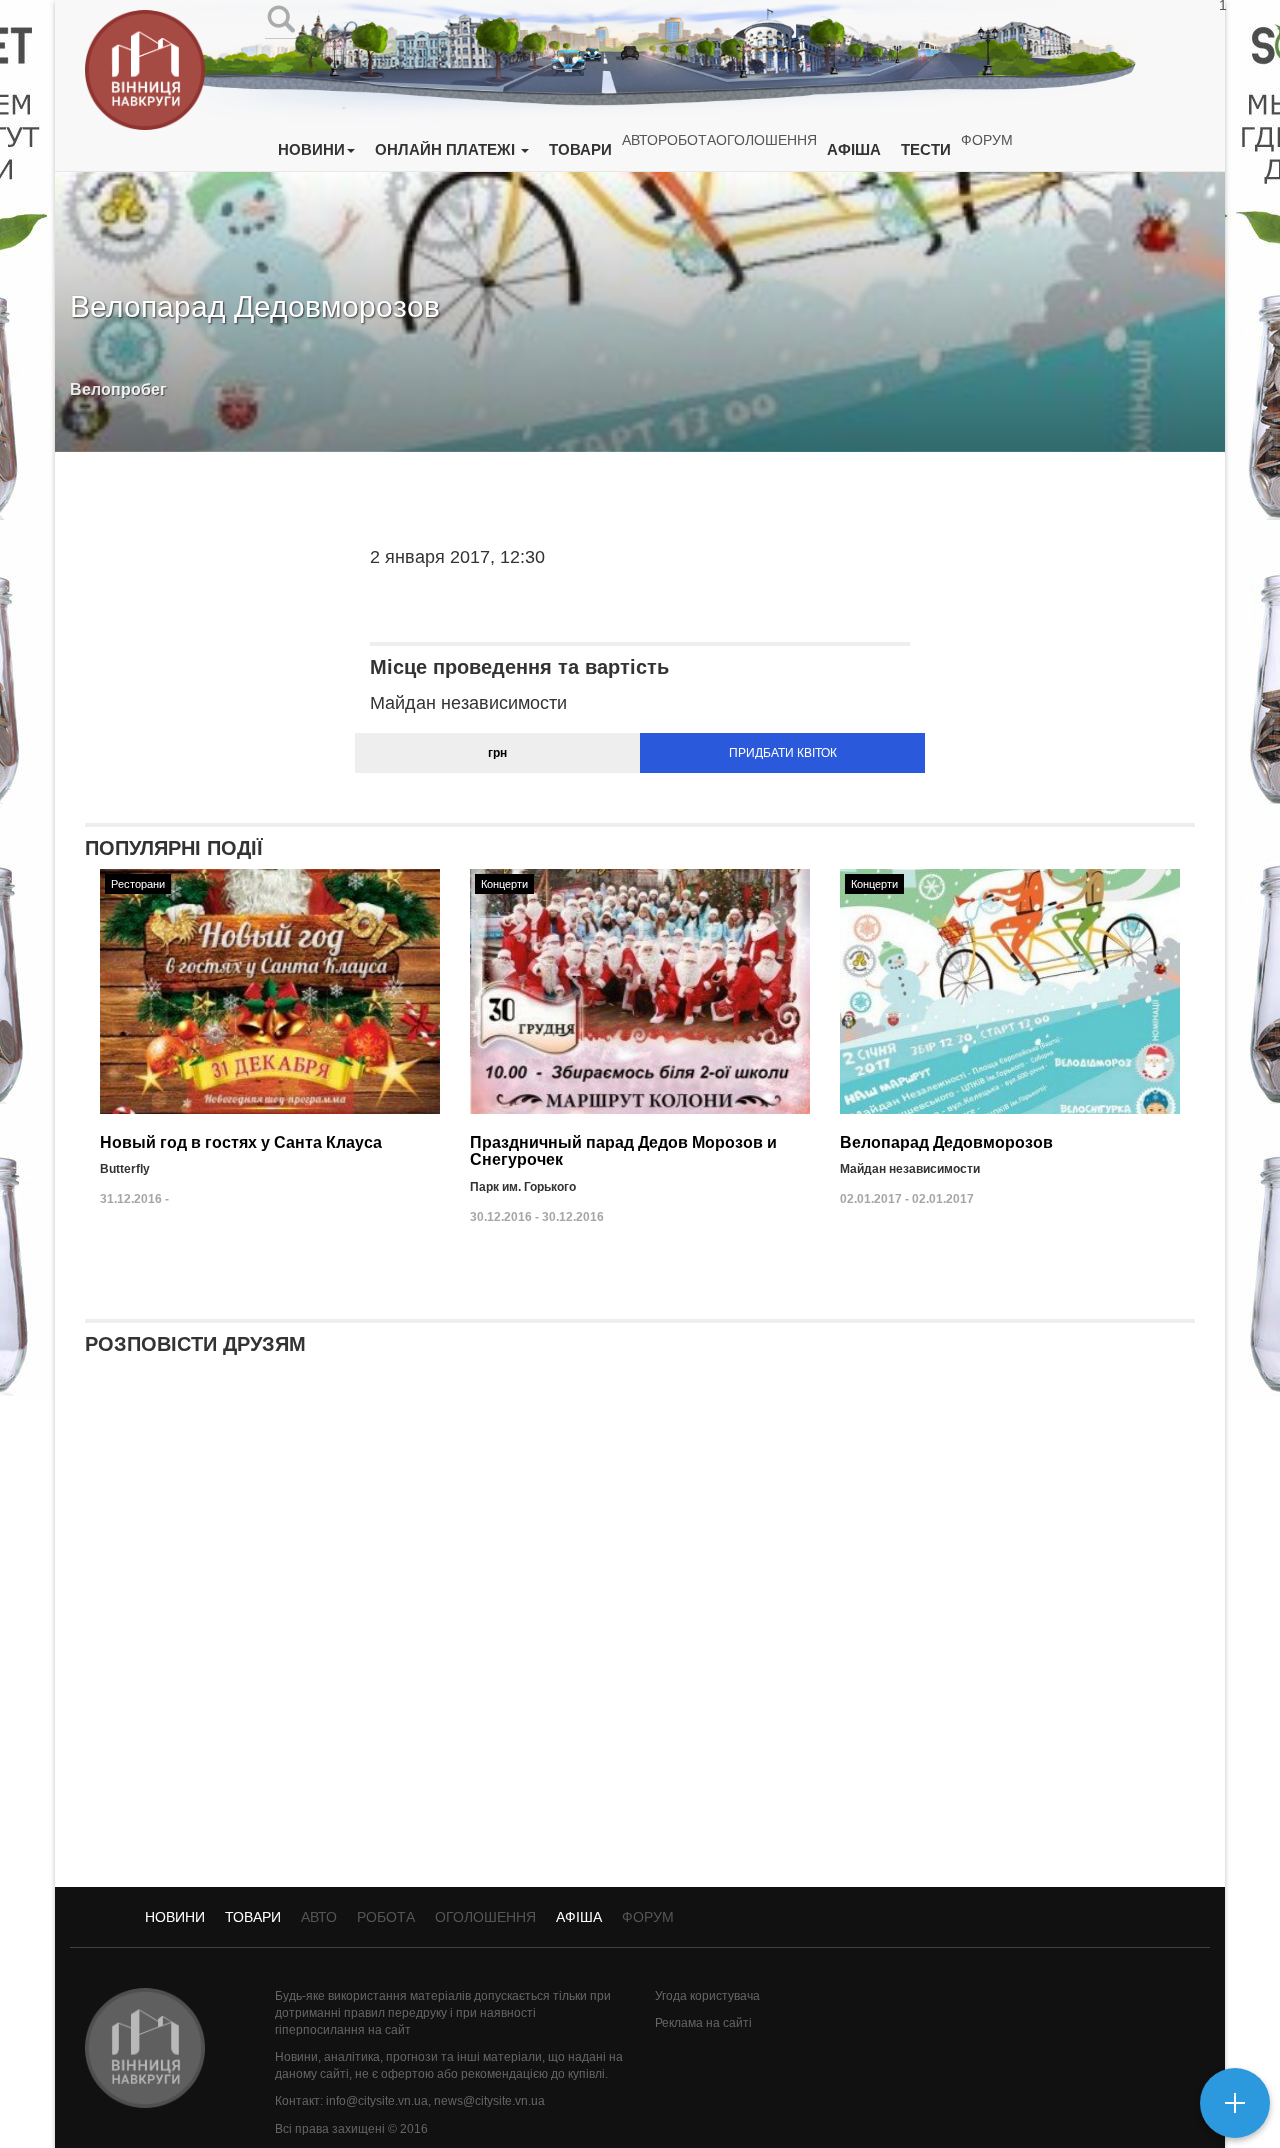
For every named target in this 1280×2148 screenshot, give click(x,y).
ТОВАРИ (580, 149)
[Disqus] (640, 1632)
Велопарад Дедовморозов (946, 1142)
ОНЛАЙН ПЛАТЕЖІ (447, 149)
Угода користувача (707, 1996)
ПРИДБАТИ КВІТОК (783, 753)
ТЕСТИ (926, 149)
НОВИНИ (311, 149)
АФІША (854, 149)
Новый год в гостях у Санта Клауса (241, 1142)
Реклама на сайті (703, 2023)
